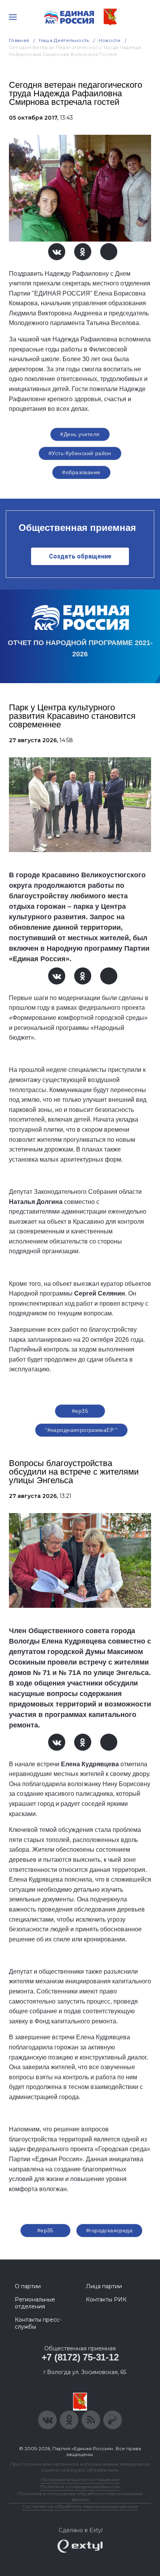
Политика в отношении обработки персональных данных (80, 2496)
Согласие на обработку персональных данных (80, 2506)
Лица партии (104, 2286)
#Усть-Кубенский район (80, 453)
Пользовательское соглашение (80, 2479)
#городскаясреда (109, 2230)
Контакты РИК (106, 2299)
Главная (19, 40)
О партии (28, 2286)
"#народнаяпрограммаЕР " (81, 1430)
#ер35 (80, 1411)
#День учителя (80, 434)
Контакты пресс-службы (38, 2323)
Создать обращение (80, 556)
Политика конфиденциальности (80, 2486)
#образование (81, 472)
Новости (110, 40)
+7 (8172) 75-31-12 (80, 2357)
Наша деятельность (64, 40)
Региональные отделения (35, 2303)
